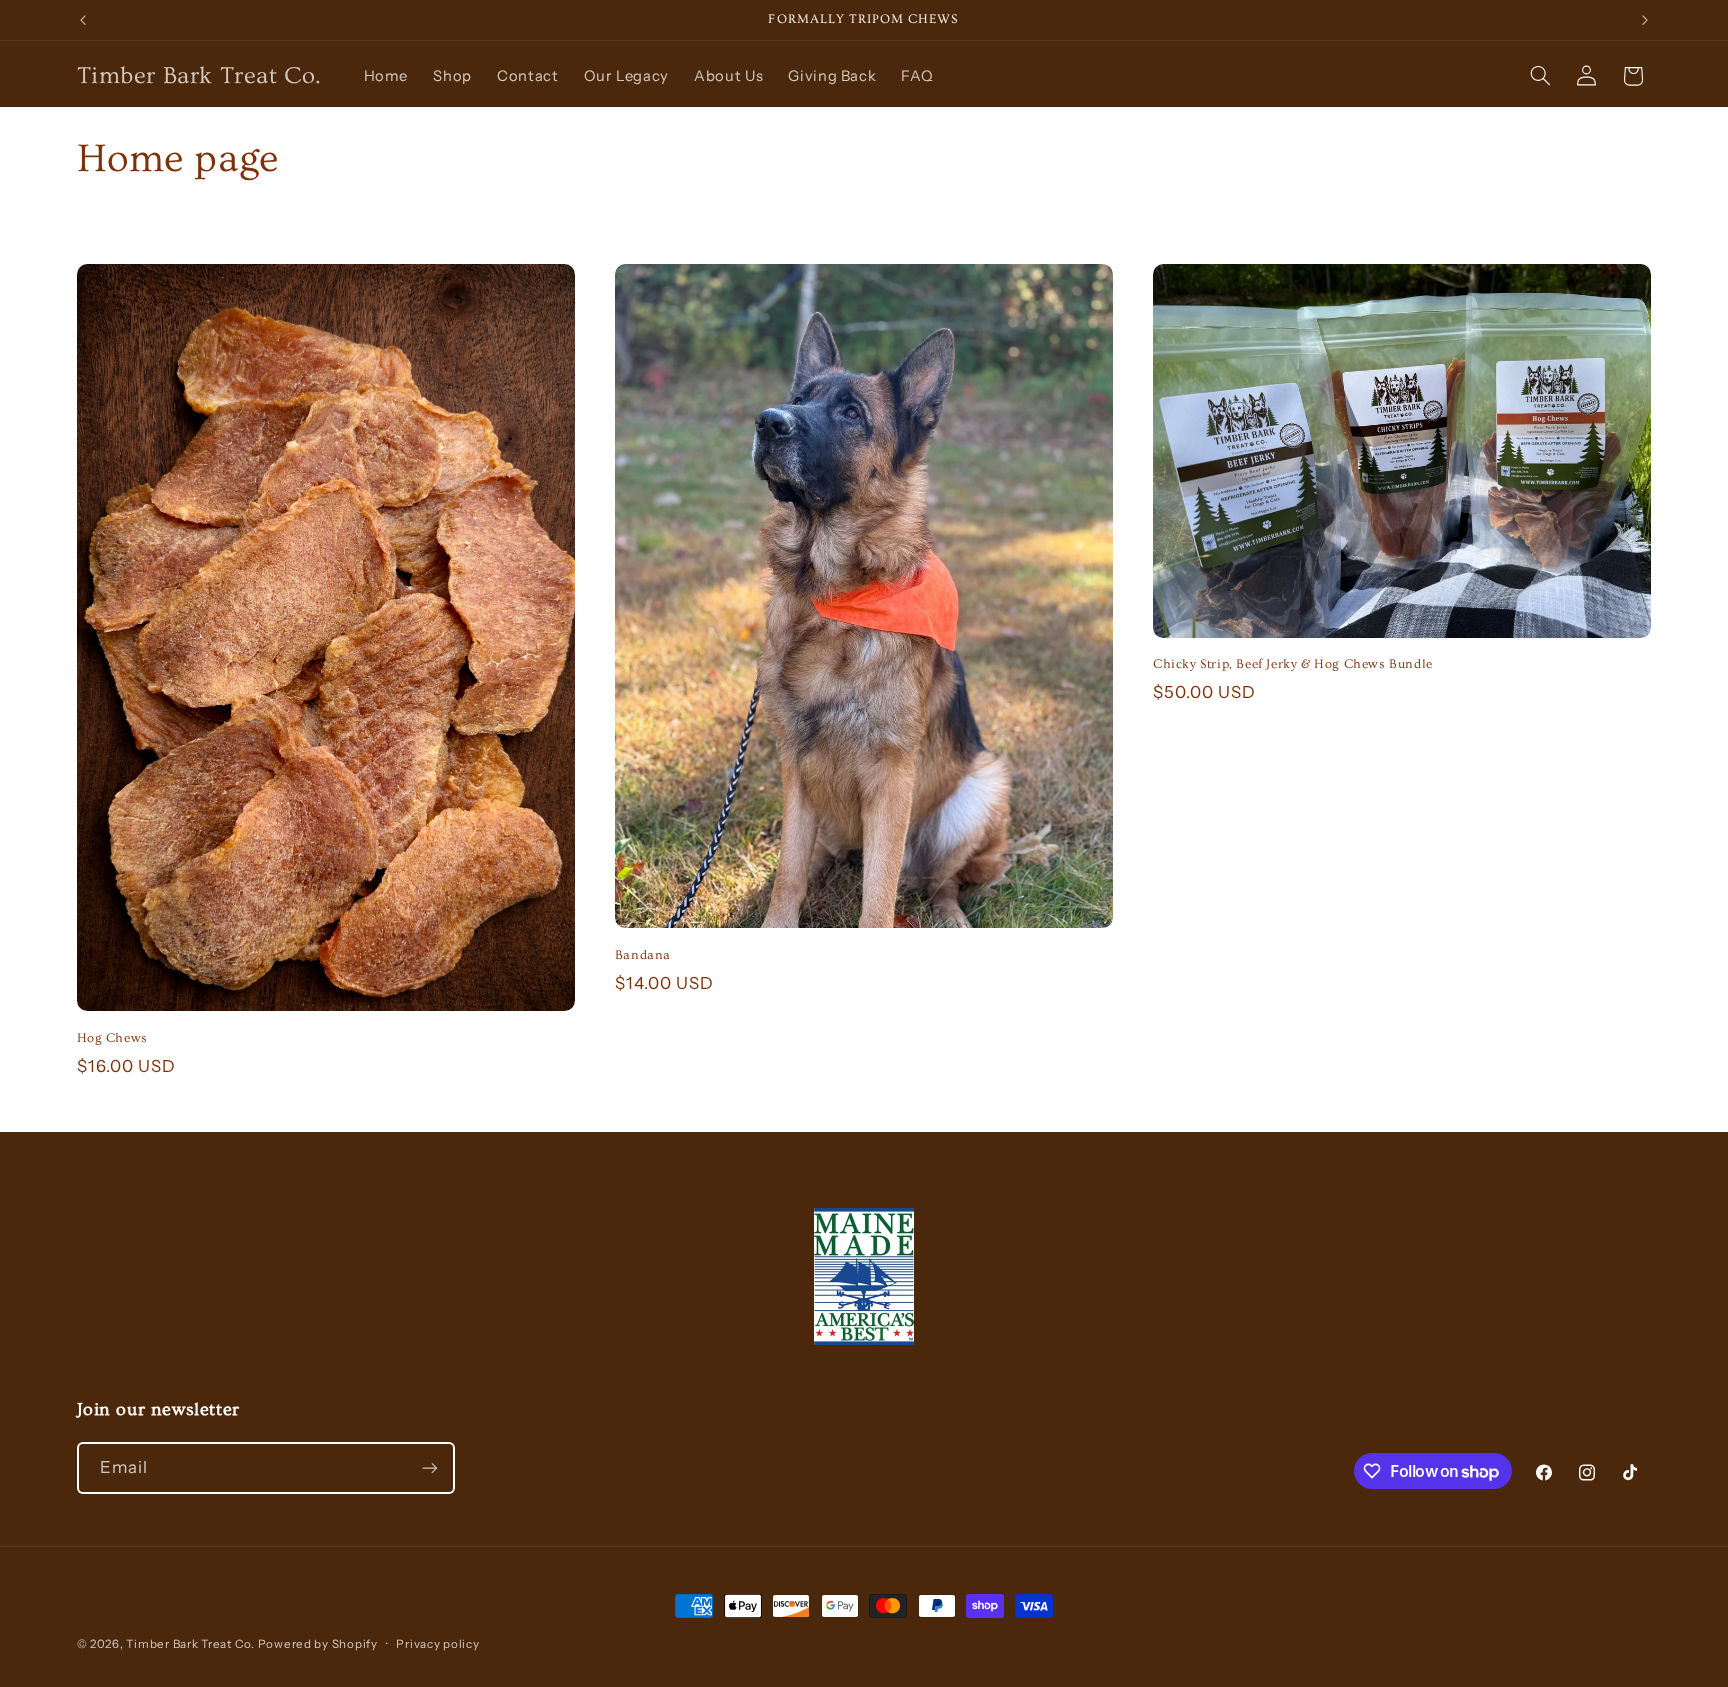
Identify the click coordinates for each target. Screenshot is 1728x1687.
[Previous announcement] (83, 20)
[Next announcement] (1645, 20)
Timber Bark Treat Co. (191, 1644)
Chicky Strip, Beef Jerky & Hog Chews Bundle (1293, 664)
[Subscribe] (429, 1467)
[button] (1540, 76)
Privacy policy (437, 1644)
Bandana (643, 955)
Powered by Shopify (318, 1644)
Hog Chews (112, 1038)
